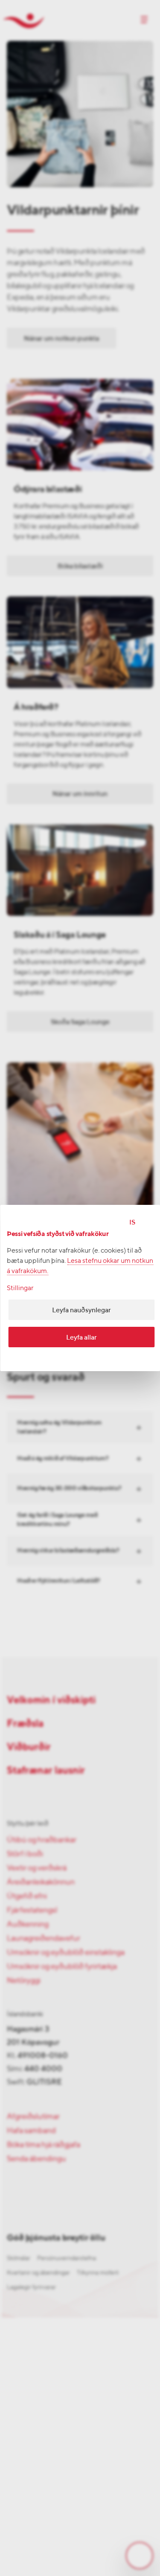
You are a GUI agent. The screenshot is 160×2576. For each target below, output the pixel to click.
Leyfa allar (81, 1337)
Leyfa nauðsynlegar (81, 1310)
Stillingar (20, 1288)
